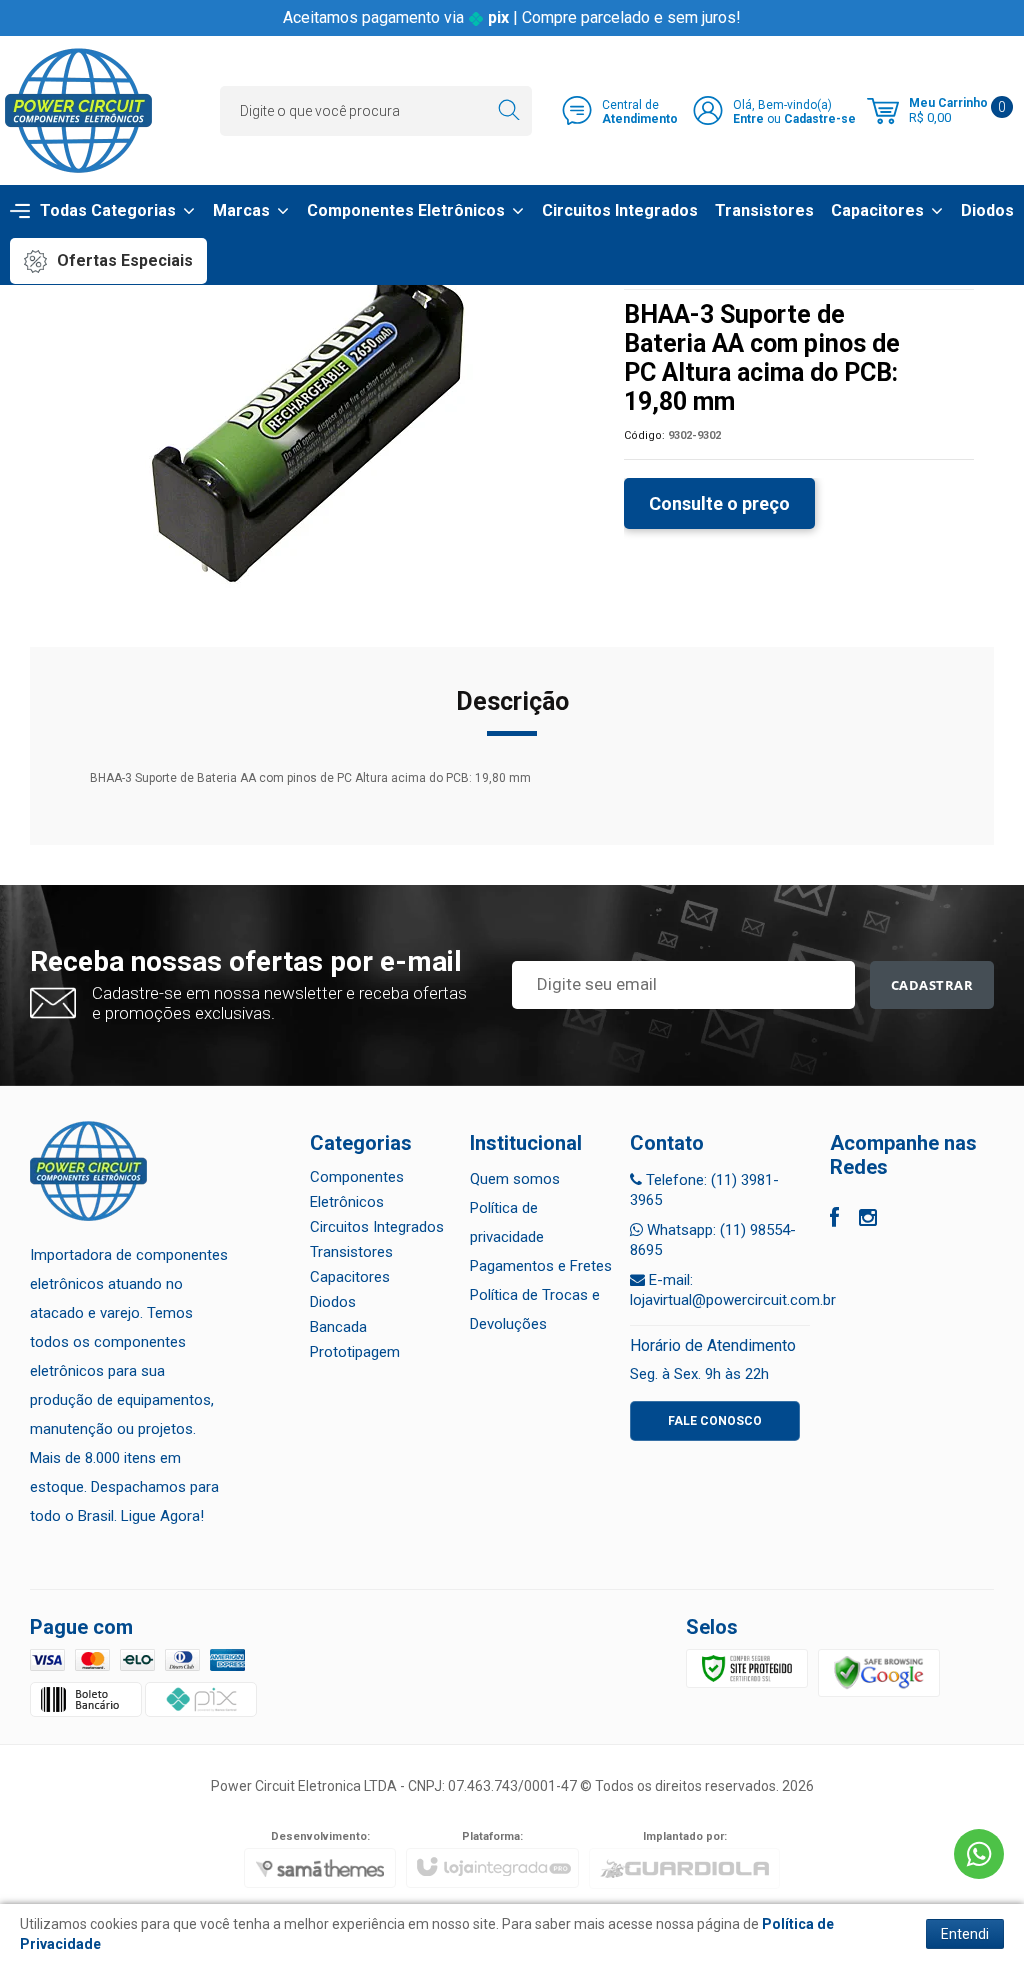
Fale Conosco (715, 1421)
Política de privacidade (507, 1222)
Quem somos (515, 1179)
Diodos (333, 1302)
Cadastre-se (820, 119)
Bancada (338, 1327)
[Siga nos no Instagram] (868, 1220)
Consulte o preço (719, 503)
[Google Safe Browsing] (879, 1672)
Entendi (965, 1934)
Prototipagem (355, 1352)
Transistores (351, 1252)
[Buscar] (508, 111)
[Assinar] (932, 985)
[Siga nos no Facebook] (834, 1220)
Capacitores (350, 1277)
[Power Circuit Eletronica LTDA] (78, 110)
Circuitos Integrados (377, 1227)
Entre (748, 119)
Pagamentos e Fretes (541, 1266)
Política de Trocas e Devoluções (535, 1309)
